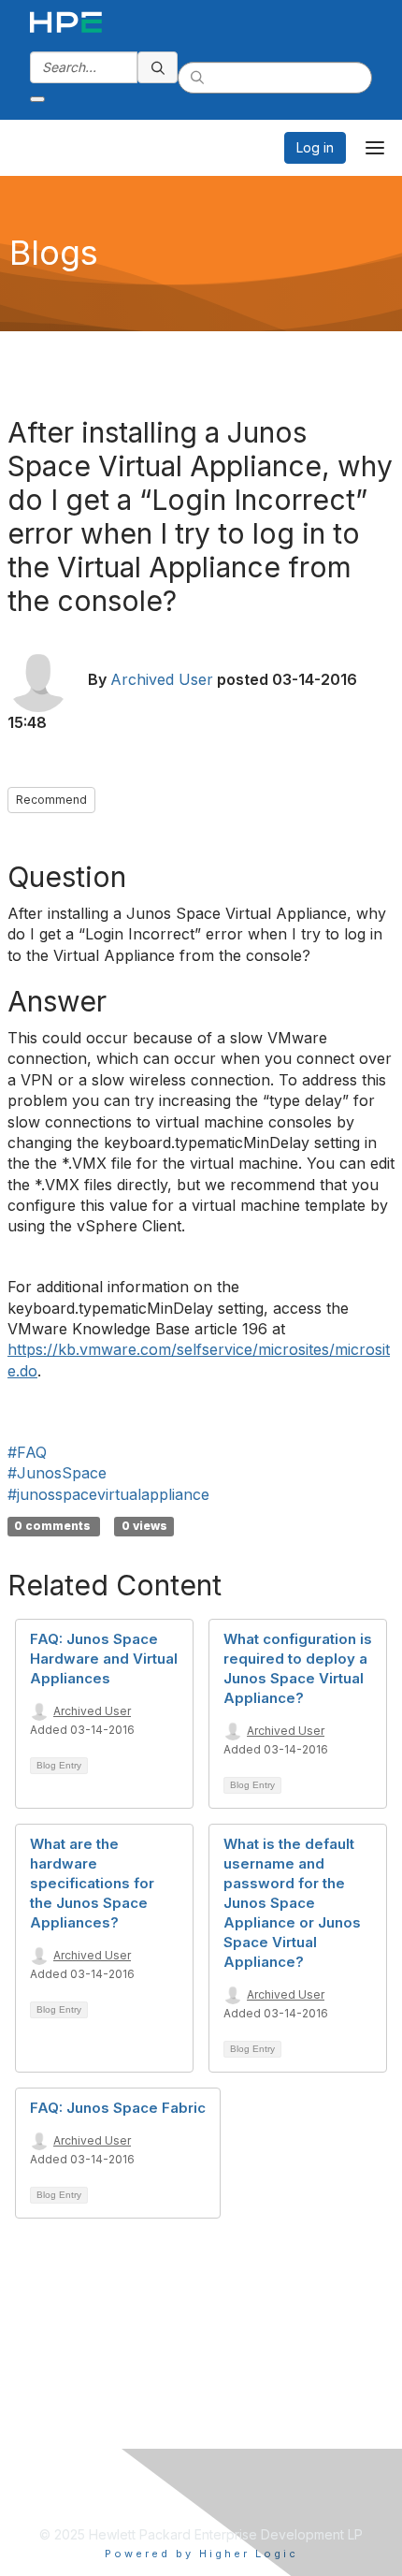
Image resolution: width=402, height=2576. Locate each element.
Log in (315, 147)
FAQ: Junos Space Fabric (118, 2108)
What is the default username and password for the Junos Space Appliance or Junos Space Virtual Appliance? (292, 1903)
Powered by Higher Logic (201, 2554)
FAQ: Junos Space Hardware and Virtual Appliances (104, 1659)
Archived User (162, 679)
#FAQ (27, 1452)
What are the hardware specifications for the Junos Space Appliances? (92, 1883)
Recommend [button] (51, 800)
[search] (158, 67)
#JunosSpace (57, 1473)
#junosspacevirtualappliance (108, 1494)
